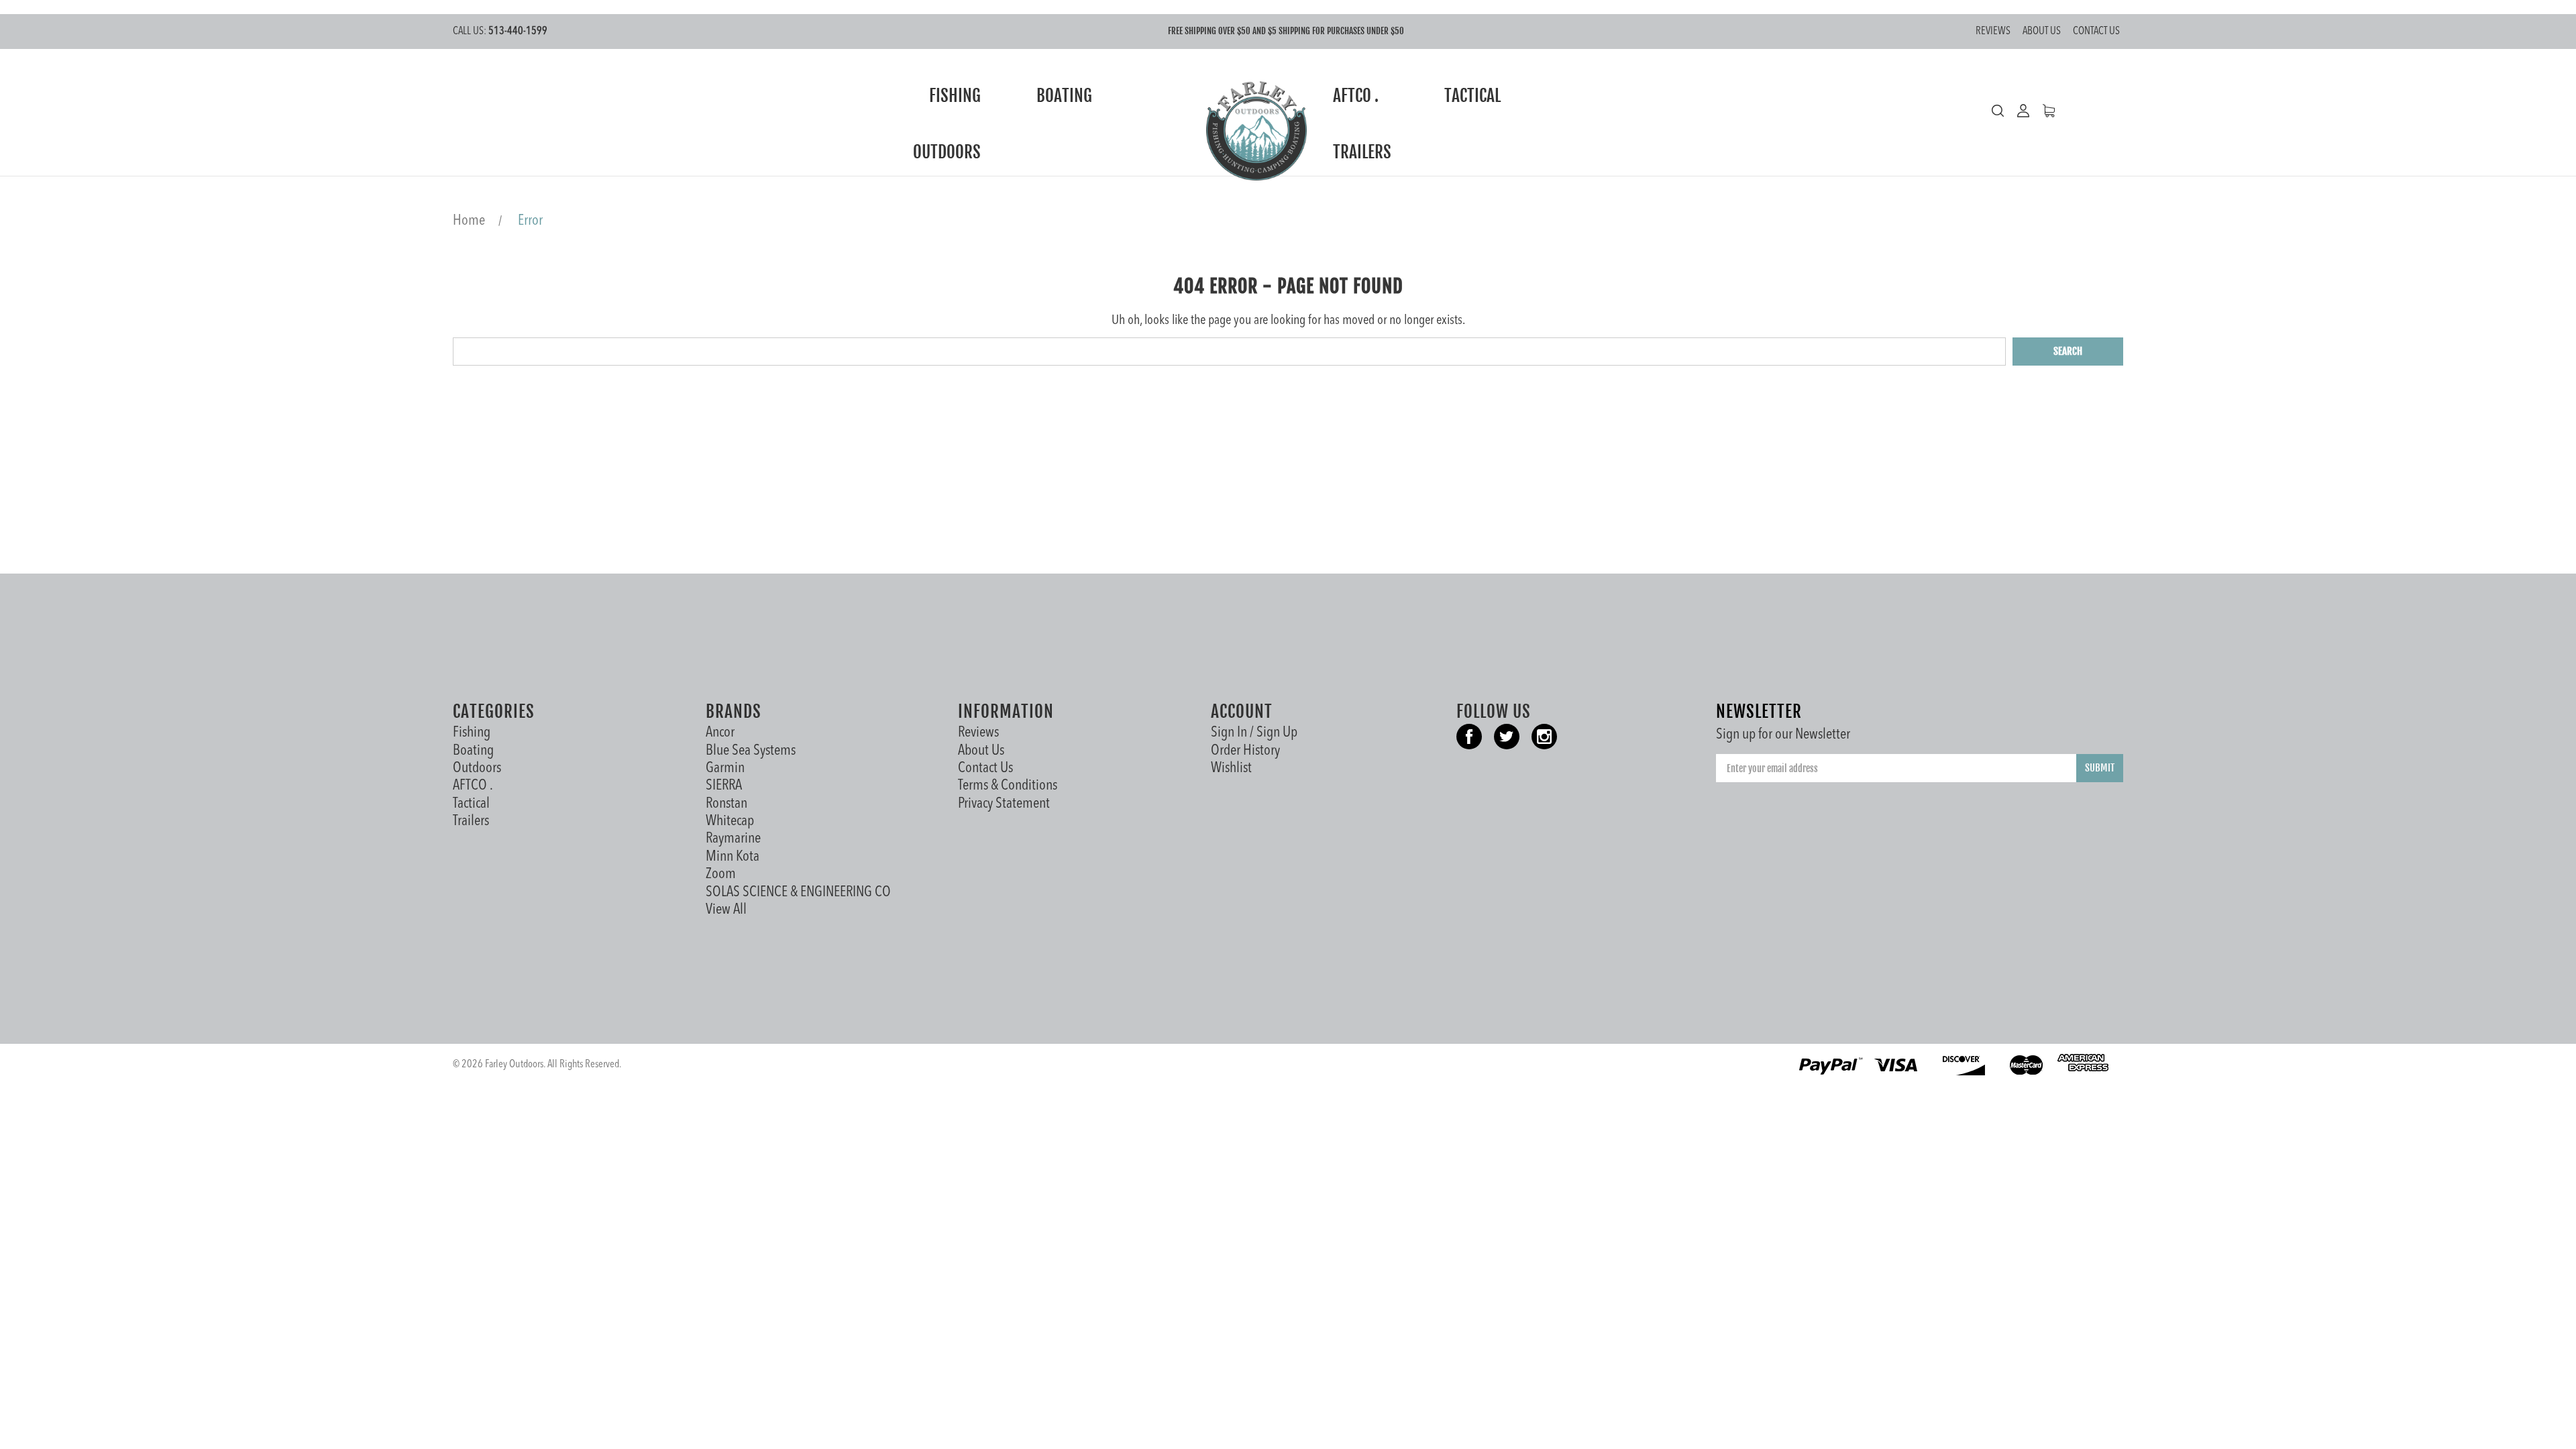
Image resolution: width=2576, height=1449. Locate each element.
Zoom (721, 874)
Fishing (957, 96)
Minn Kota (733, 857)
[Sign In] (2017, 111)
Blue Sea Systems (751, 751)
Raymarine (733, 839)
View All (726, 910)
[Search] (1998, 111)
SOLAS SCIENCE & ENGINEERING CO (798, 892)
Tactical (1474, 96)
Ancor (720, 733)
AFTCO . (1357, 96)
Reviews (1993, 32)
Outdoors (949, 152)
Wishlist (1231, 768)
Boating (1066, 96)
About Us (2042, 32)
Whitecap (730, 821)
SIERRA (724, 786)
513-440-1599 (500, 32)
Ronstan (727, 804)
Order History (1245, 751)
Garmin (725, 768)
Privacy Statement (1004, 804)
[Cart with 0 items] (2042, 111)
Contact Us (2096, 32)
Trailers (1364, 152)
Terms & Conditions (1008, 786)
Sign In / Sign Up (1254, 733)
